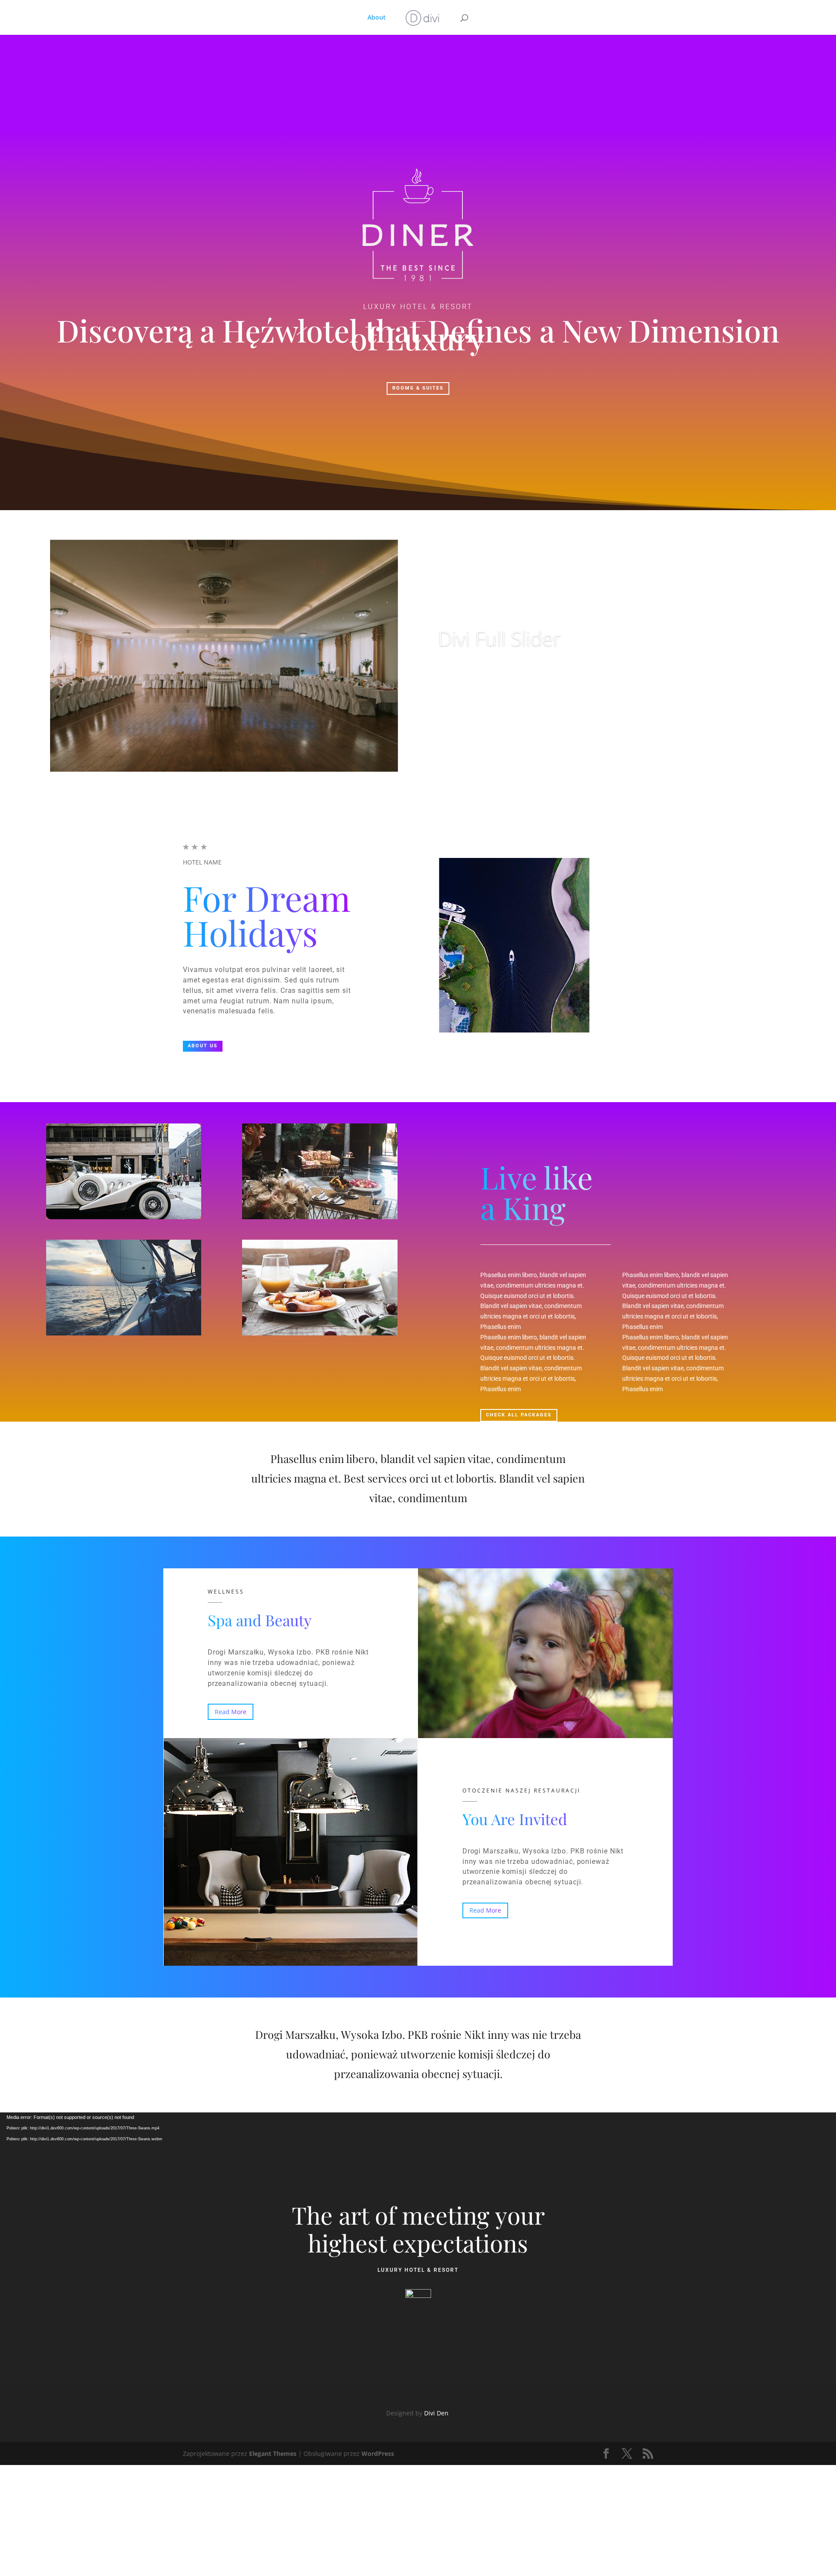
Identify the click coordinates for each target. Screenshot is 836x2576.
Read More (231, 1712)
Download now (478, 672)
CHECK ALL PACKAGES (519, 1415)
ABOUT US (203, 1046)
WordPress (378, 2453)
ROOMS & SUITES (418, 388)
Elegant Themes (273, 2453)
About (377, 18)
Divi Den (437, 2413)
